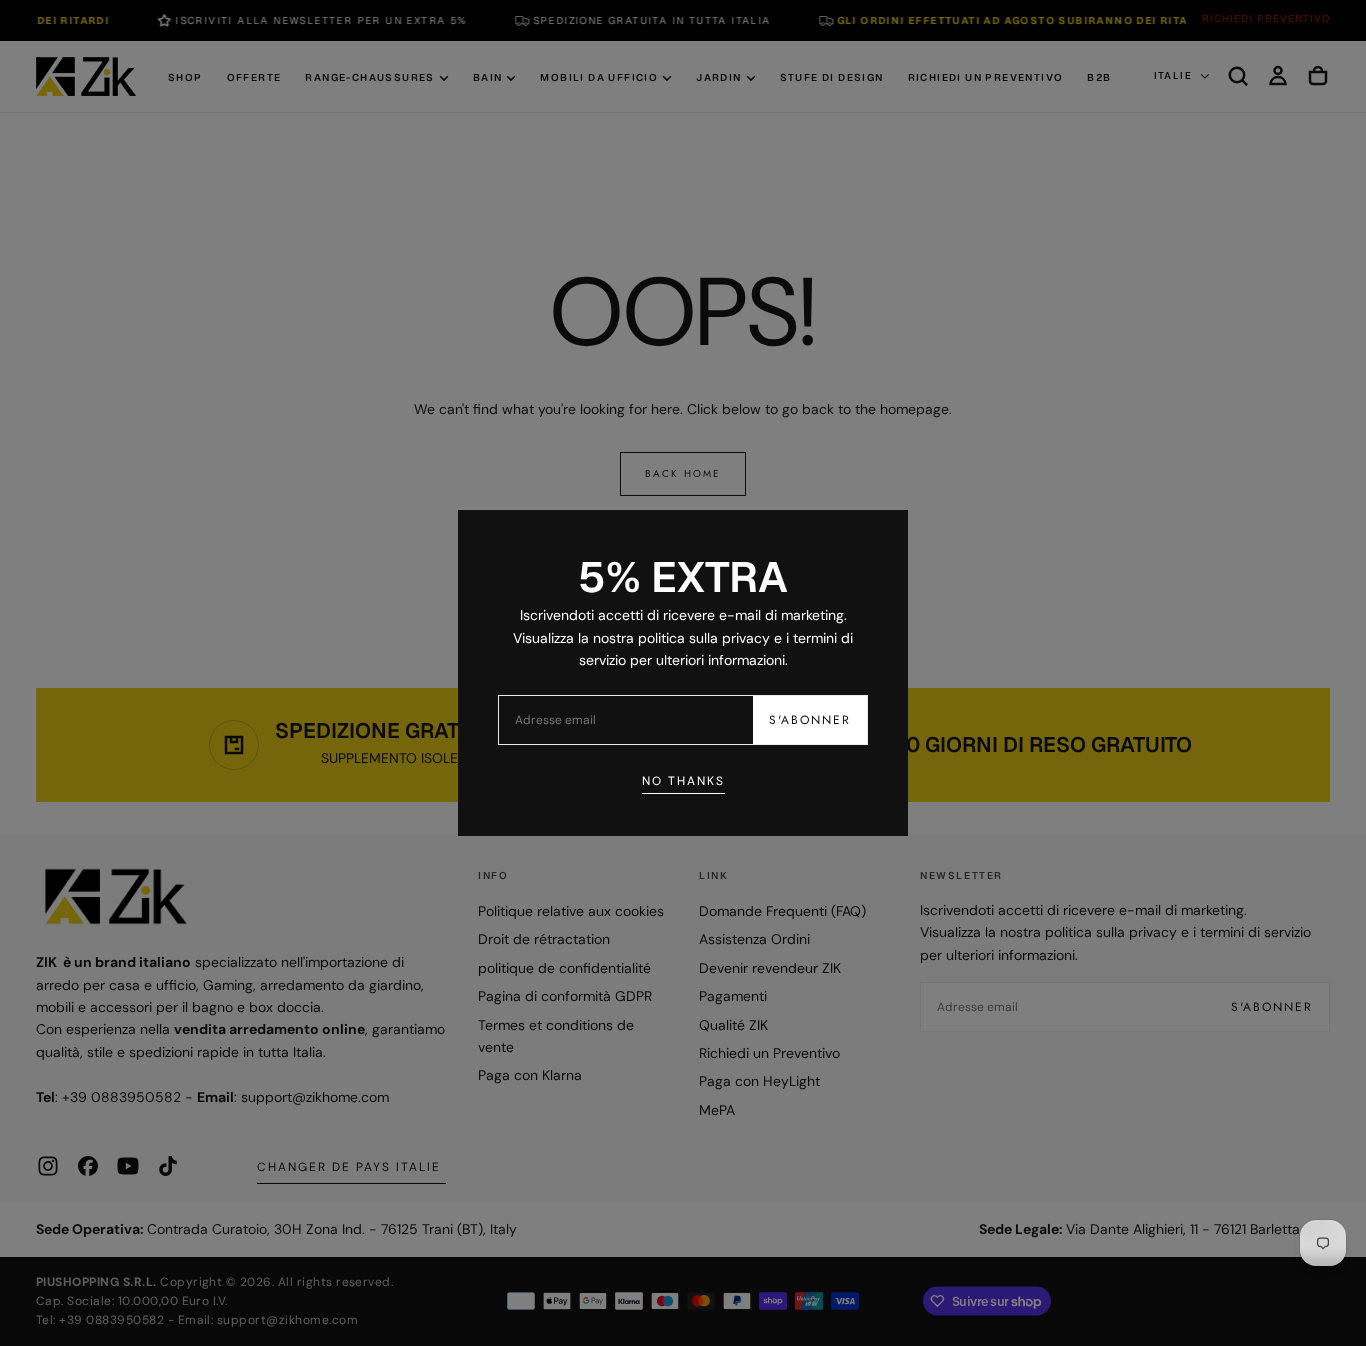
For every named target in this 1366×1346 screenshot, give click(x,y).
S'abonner (810, 720)
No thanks (683, 781)
